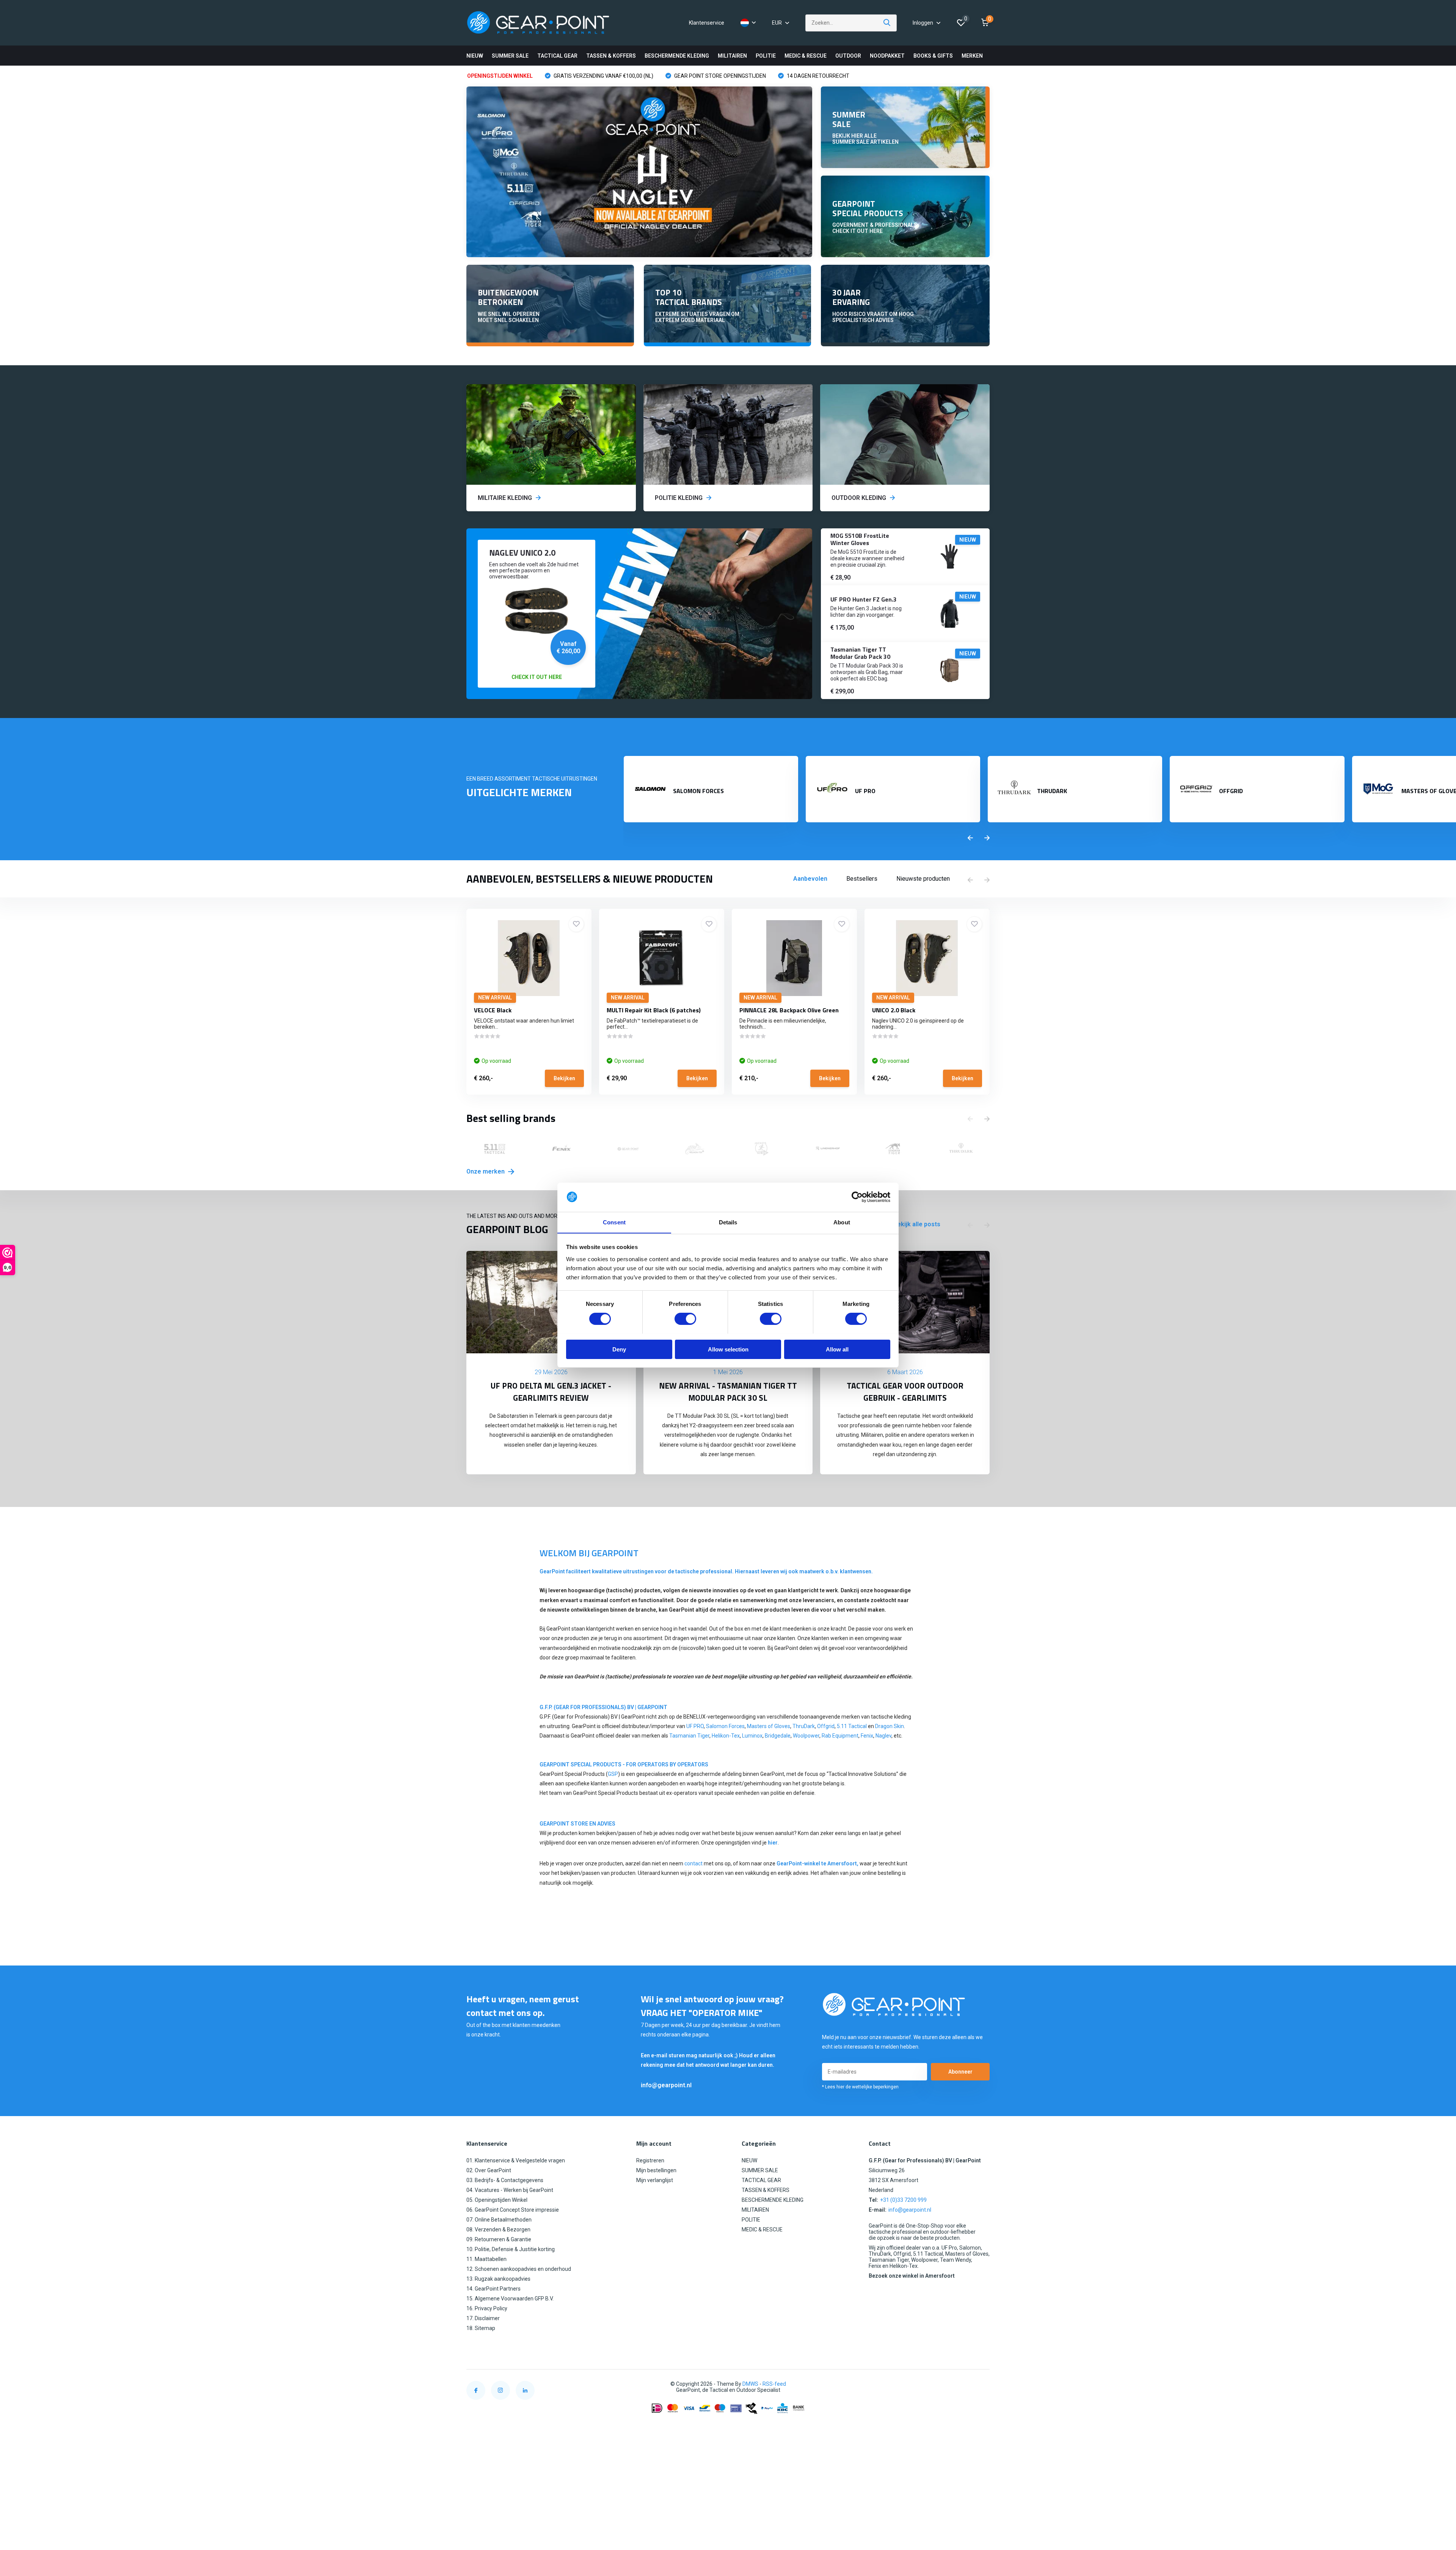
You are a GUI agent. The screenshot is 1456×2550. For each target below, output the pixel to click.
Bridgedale (778, 1736)
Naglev (883, 1736)
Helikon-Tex (726, 1736)
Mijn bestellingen (656, 2170)
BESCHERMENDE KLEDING (677, 56)
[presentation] (970, 838)
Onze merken (486, 1171)
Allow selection (728, 1349)
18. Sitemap (481, 2328)
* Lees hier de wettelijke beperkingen (860, 2087)
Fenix (867, 1736)
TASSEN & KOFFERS (611, 56)
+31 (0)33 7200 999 (903, 2200)
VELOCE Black (493, 1010)
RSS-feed (774, 2384)
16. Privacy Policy (487, 2308)
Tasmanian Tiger (689, 1736)
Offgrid (826, 1726)
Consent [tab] (614, 1222)
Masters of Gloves (769, 1726)
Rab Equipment (840, 1736)
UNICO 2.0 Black (894, 1010)
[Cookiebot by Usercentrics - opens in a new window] (857, 1197)
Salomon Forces (725, 1726)
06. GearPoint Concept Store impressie (513, 2210)
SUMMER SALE (510, 56)
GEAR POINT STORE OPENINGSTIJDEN (719, 76)
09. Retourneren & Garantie (499, 2239)
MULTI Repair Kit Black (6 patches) (654, 1010)
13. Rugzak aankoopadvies (498, 2279)
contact (693, 1863)
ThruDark (804, 1726)
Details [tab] (728, 1222)
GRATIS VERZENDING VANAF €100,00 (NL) (603, 76)
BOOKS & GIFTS (933, 56)
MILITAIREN (732, 56)
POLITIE (766, 56)
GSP (613, 1774)
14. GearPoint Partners (493, 2289)
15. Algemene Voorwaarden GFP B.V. (510, 2299)
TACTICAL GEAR (557, 56)
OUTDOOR (848, 56)
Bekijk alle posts (917, 1224)
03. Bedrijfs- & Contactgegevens (505, 2180)
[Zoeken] (887, 23)
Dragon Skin (890, 1726)
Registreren (650, 2160)
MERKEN (972, 56)
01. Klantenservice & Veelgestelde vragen (516, 2160)
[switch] (685, 1319)
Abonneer (960, 2072)
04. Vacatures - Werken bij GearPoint (510, 2190)
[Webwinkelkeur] (982, 2384)
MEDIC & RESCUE (806, 56)
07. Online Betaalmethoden (499, 2220)
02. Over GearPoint (489, 2170)
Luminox (752, 1736)
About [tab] (842, 1222)
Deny (619, 1349)
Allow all (837, 1349)
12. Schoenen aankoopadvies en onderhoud (519, 2269)
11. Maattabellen (486, 2259)
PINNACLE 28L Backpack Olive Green (789, 1010)
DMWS (750, 2384)
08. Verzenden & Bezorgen (498, 2229)
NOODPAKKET (887, 56)
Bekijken (564, 1078)
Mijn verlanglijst (655, 2180)
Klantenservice (707, 23)
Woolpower (806, 1736)
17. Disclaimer (483, 2318)
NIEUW (475, 56)
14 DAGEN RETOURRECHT (817, 76)
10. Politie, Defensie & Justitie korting (511, 2249)
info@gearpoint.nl (666, 2085)
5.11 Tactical (852, 1726)
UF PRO (695, 1726)
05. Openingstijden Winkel (497, 2200)
